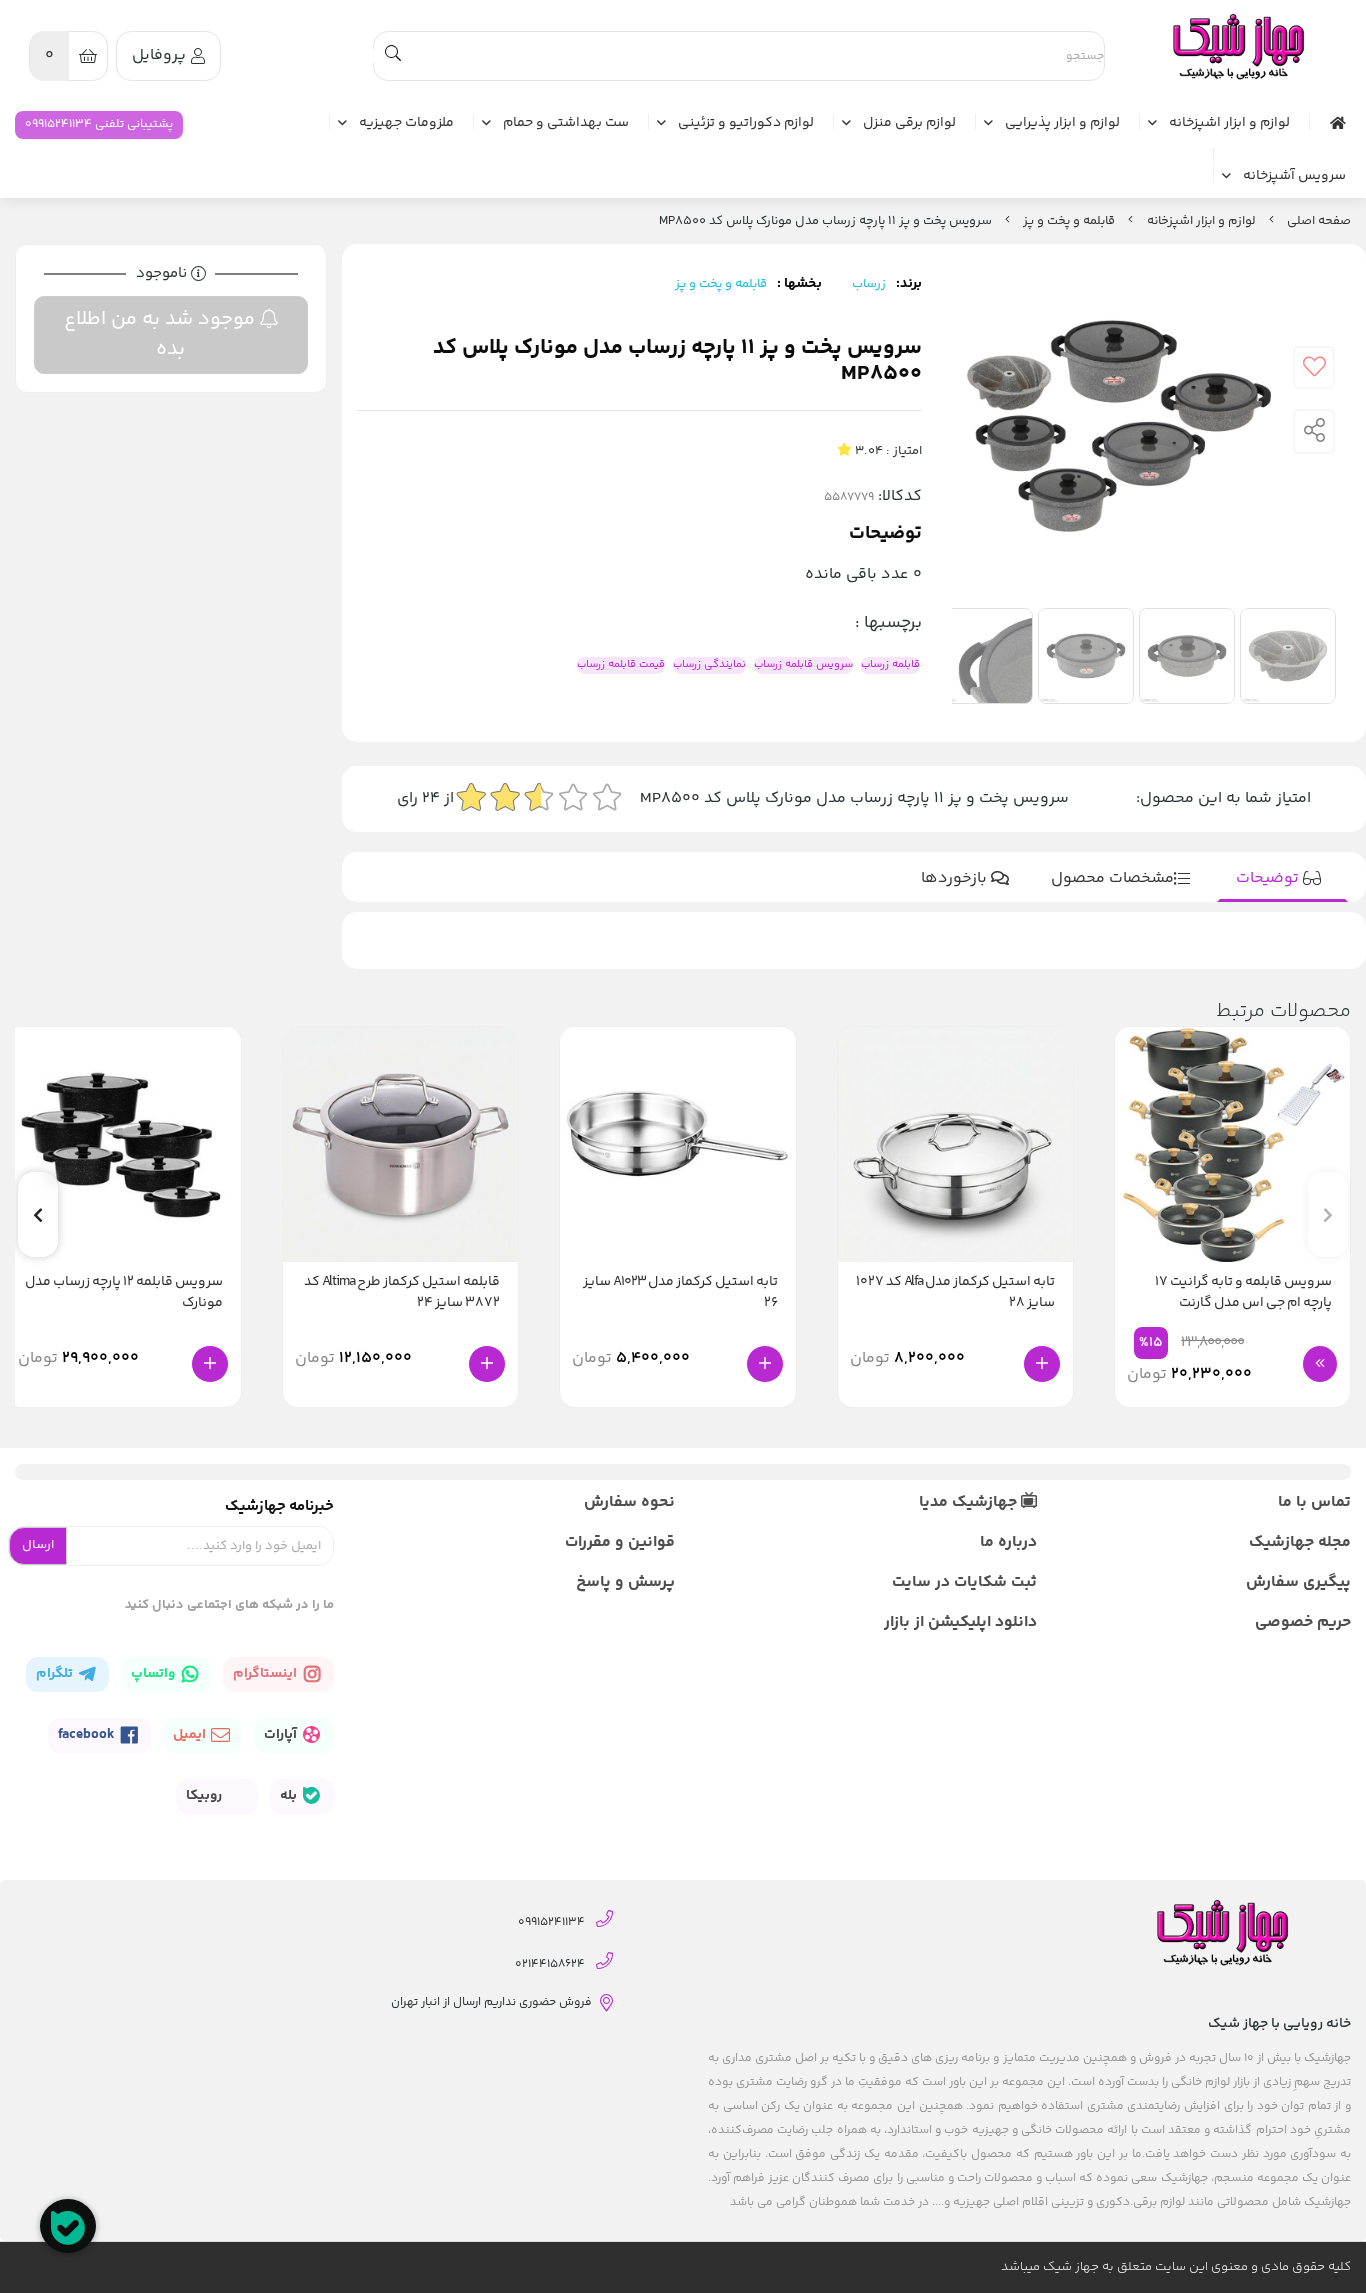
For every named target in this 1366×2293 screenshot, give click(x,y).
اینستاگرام (266, 1674)
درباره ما (1008, 1542)
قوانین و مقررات (620, 1542)
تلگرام (56, 1674)
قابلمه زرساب (890, 664)
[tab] (1282, 879)
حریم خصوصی (1303, 1622)
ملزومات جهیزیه (406, 124)
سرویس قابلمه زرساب (803, 664)
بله (290, 1796)
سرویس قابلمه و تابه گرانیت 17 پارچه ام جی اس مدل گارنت (1243, 1293)
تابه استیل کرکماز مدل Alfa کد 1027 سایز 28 (955, 1293)
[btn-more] (1320, 1364)
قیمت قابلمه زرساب (621, 664)
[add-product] (1042, 1364)
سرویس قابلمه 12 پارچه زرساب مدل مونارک (124, 1293)
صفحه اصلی (1319, 221)
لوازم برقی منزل (909, 124)
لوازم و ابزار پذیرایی (1062, 124)
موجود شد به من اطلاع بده (162, 334)
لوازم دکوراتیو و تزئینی (746, 124)
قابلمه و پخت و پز (1069, 221)
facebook (88, 1735)
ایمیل (191, 1735)
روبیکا (205, 1796)
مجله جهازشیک (1300, 1542)
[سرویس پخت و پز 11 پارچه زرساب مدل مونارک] (1237, 47)
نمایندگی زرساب (709, 664)
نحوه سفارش (629, 1502)
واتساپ (154, 1674)
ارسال (38, 1545)
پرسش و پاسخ (625, 1582)
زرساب (869, 284)
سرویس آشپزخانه (1294, 177)
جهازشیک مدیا (970, 1502)
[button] (38, 1214)
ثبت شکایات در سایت (964, 1582)
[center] (393, 56)
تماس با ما (1314, 1502)
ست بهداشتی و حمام (566, 124)
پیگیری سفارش (1298, 1582)
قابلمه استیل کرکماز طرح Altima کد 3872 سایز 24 (402, 1293)
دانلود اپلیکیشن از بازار (960, 1622)
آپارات (282, 1735)
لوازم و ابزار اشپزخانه (1229, 124)
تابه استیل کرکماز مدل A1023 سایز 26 (680, 1293)
